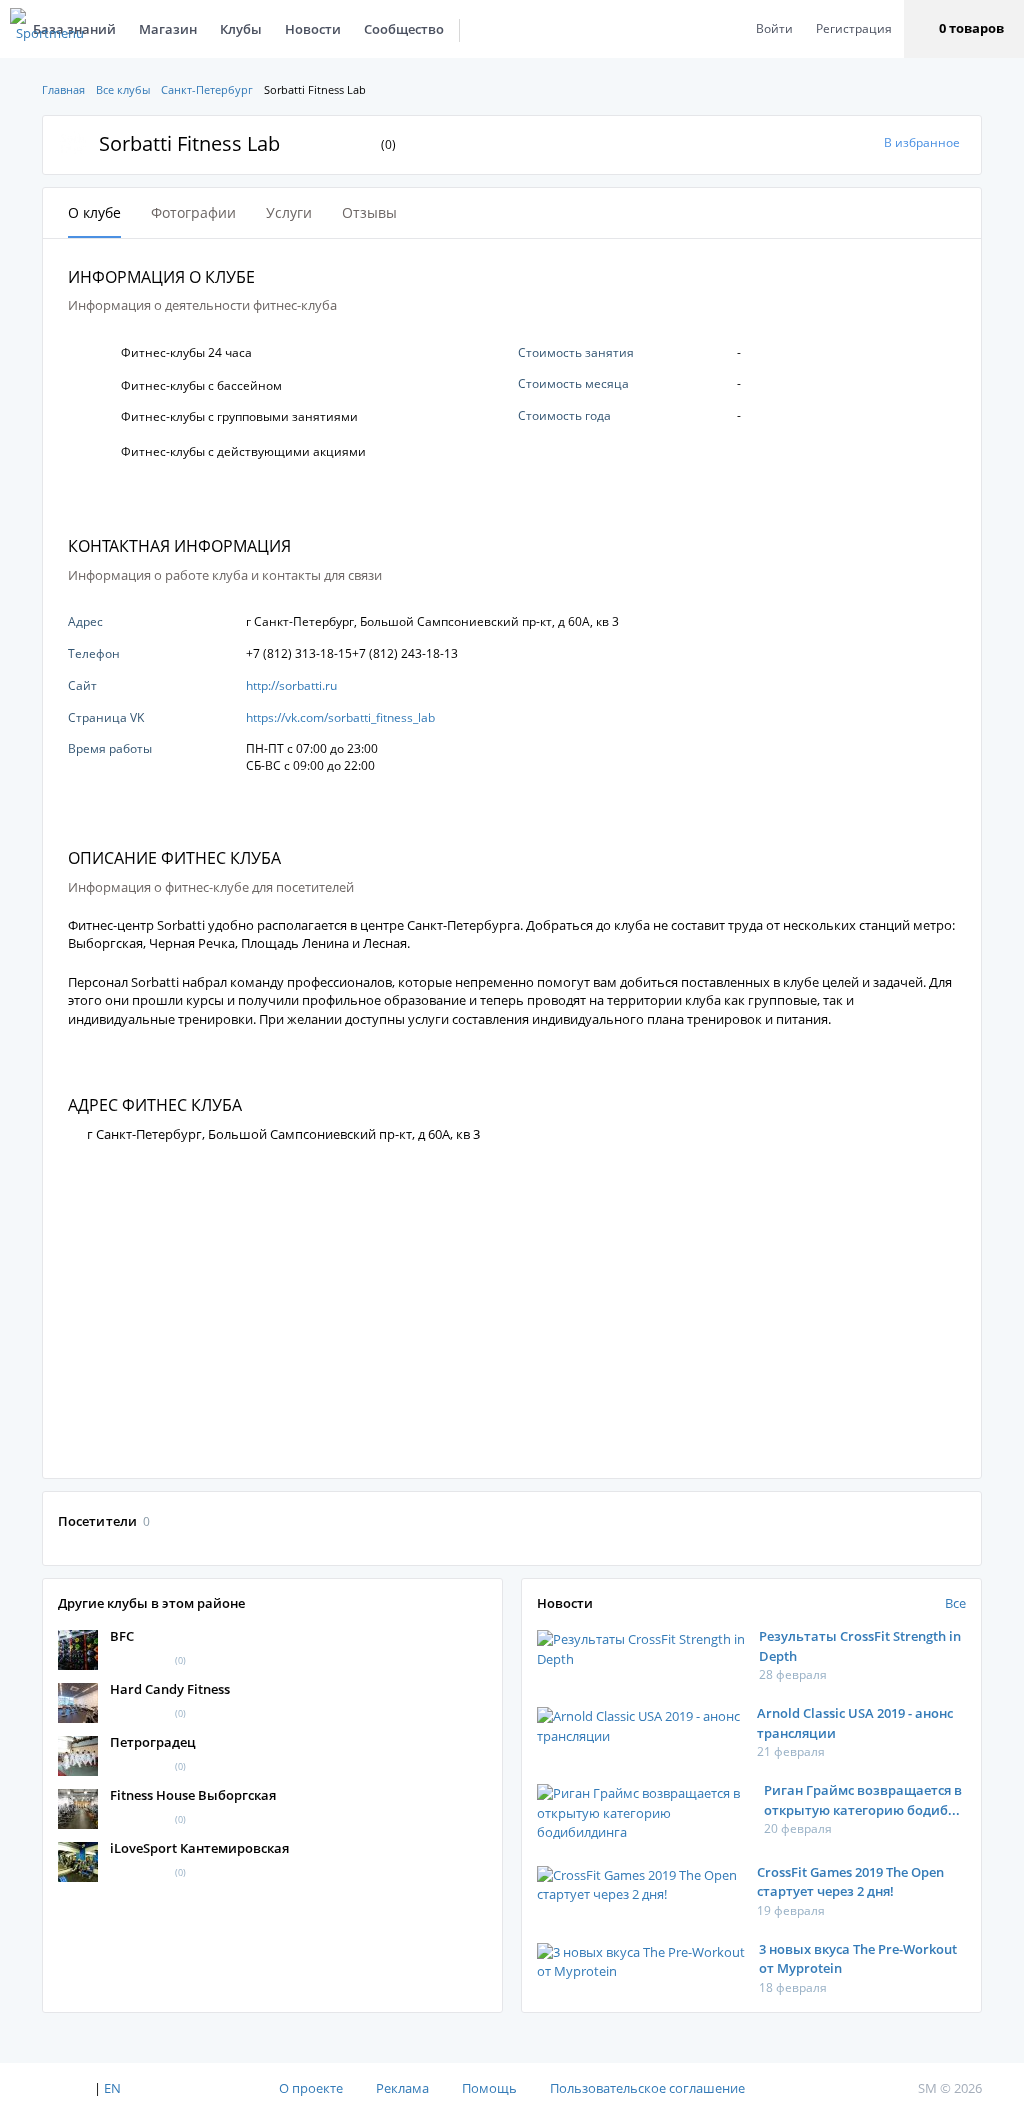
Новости (313, 29)
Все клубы (123, 89)
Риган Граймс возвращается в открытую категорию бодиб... (863, 1800)
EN (112, 2088)
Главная (63, 89)
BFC (122, 1636)
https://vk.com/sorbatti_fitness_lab (340, 717)
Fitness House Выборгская (193, 1795)
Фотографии (193, 212)
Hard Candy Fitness (170, 1689)
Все (955, 1603)
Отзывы (369, 212)
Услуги (289, 212)
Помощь (489, 2088)
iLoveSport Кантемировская (199, 1848)
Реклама (402, 2088)
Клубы (241, 29)
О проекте (311, 2088)
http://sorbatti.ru (291, 685)
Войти (774, 28)
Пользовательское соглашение (647, 2088)
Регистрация (854, 28)
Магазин (168, 29)
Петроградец (153, 1742)
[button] (964, 29)
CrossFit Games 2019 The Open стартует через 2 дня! (850, 1882)
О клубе (94, 212)
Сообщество (404, 29)
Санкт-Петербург (207, 89)
